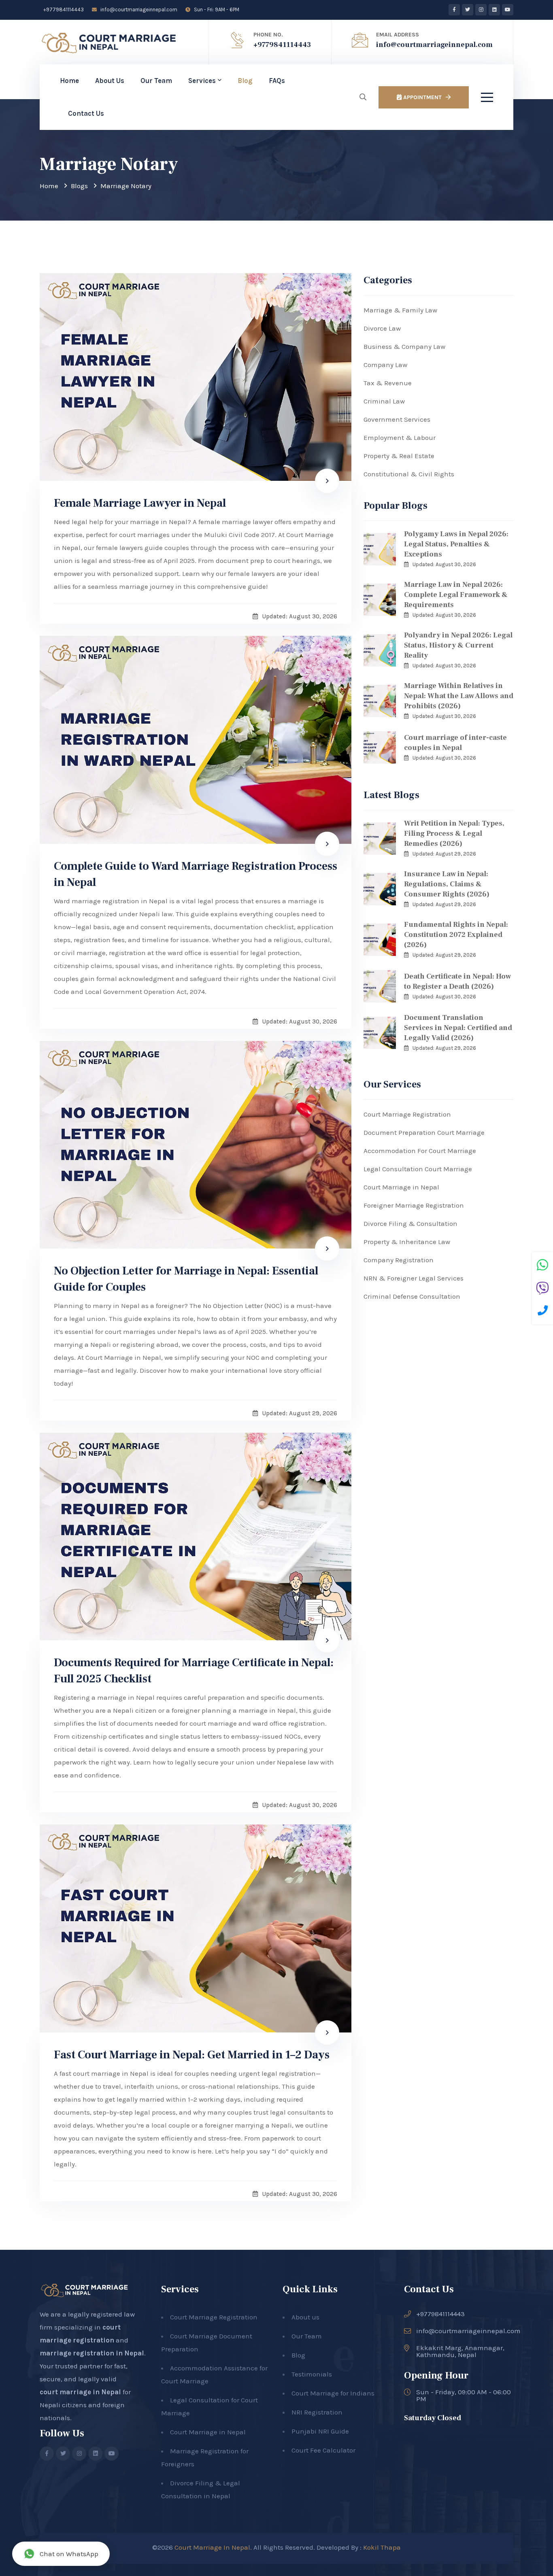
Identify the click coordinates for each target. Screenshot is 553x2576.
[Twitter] (468, 10)
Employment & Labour (400, 437)
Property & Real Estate (399, 456)
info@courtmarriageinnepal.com (138, 10)
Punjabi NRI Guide (320, 2431)
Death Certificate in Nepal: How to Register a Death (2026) (457, 981)
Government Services (397, 419)
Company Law (385, 365)
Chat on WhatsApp (69, 2554)
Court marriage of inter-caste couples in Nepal (455, 743)
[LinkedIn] (494, 10)
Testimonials (312, 2374)
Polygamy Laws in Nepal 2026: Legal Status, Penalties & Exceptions (456, 544)
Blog (245, 81)
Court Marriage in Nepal (401, 1187)
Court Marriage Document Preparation (207, 2342)
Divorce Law (382, 328)
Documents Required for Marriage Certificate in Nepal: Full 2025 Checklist (194, 1671)
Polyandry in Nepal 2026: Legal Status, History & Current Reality (458, 645)
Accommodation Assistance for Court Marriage (214, 2374)
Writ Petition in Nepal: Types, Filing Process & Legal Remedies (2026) (454, 834)
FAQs (277, 81)
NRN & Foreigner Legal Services (414, 1278)
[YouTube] (508, 10)
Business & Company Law (404, 346)
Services (202, 81)
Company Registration (399, 1260)
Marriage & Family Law (400, 310)
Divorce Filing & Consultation (410, 1223)
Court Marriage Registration (407, 1114)
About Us (110, 81)
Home (69, 81)
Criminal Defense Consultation (412, 1296)
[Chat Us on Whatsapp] (542, 1266)
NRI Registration (317, 2412)
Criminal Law (384, 401)
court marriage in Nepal (80, 2392)
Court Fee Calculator (323, 2450)
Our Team (156, 81)
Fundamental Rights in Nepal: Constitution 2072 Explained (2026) (456, 935)
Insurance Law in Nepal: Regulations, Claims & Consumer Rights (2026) (447, 884)
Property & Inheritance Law (407, 1242)
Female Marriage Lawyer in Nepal (140, 503)
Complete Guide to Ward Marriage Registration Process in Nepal (196, 874)
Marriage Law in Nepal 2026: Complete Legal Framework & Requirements (456, 595)
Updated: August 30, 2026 (444, 564)
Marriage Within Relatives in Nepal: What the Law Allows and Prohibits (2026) (459, 696)
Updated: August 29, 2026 (444, 854)
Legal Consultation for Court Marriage (210, 2406)
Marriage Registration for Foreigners (205, 2457)
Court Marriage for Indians (333, 2393)
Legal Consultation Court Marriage (418, 1169)
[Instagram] (481, 10)
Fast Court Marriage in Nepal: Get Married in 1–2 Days (192, 2055)
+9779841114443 (63, 10)
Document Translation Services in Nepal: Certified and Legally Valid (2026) (458, 1028)
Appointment (422, 97)
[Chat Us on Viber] (542, 1289)
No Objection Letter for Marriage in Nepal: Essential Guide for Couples (186, 1279)
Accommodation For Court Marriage (420, 1151)
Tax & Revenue (388, 383)
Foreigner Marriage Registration (414, 1205)
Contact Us (86, 113)
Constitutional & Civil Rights (409, 474)
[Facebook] (454, 10)
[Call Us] (543, 1312)
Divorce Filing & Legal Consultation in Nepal (201, 2489)
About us (305, 2317)
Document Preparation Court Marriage (424, 1132)
